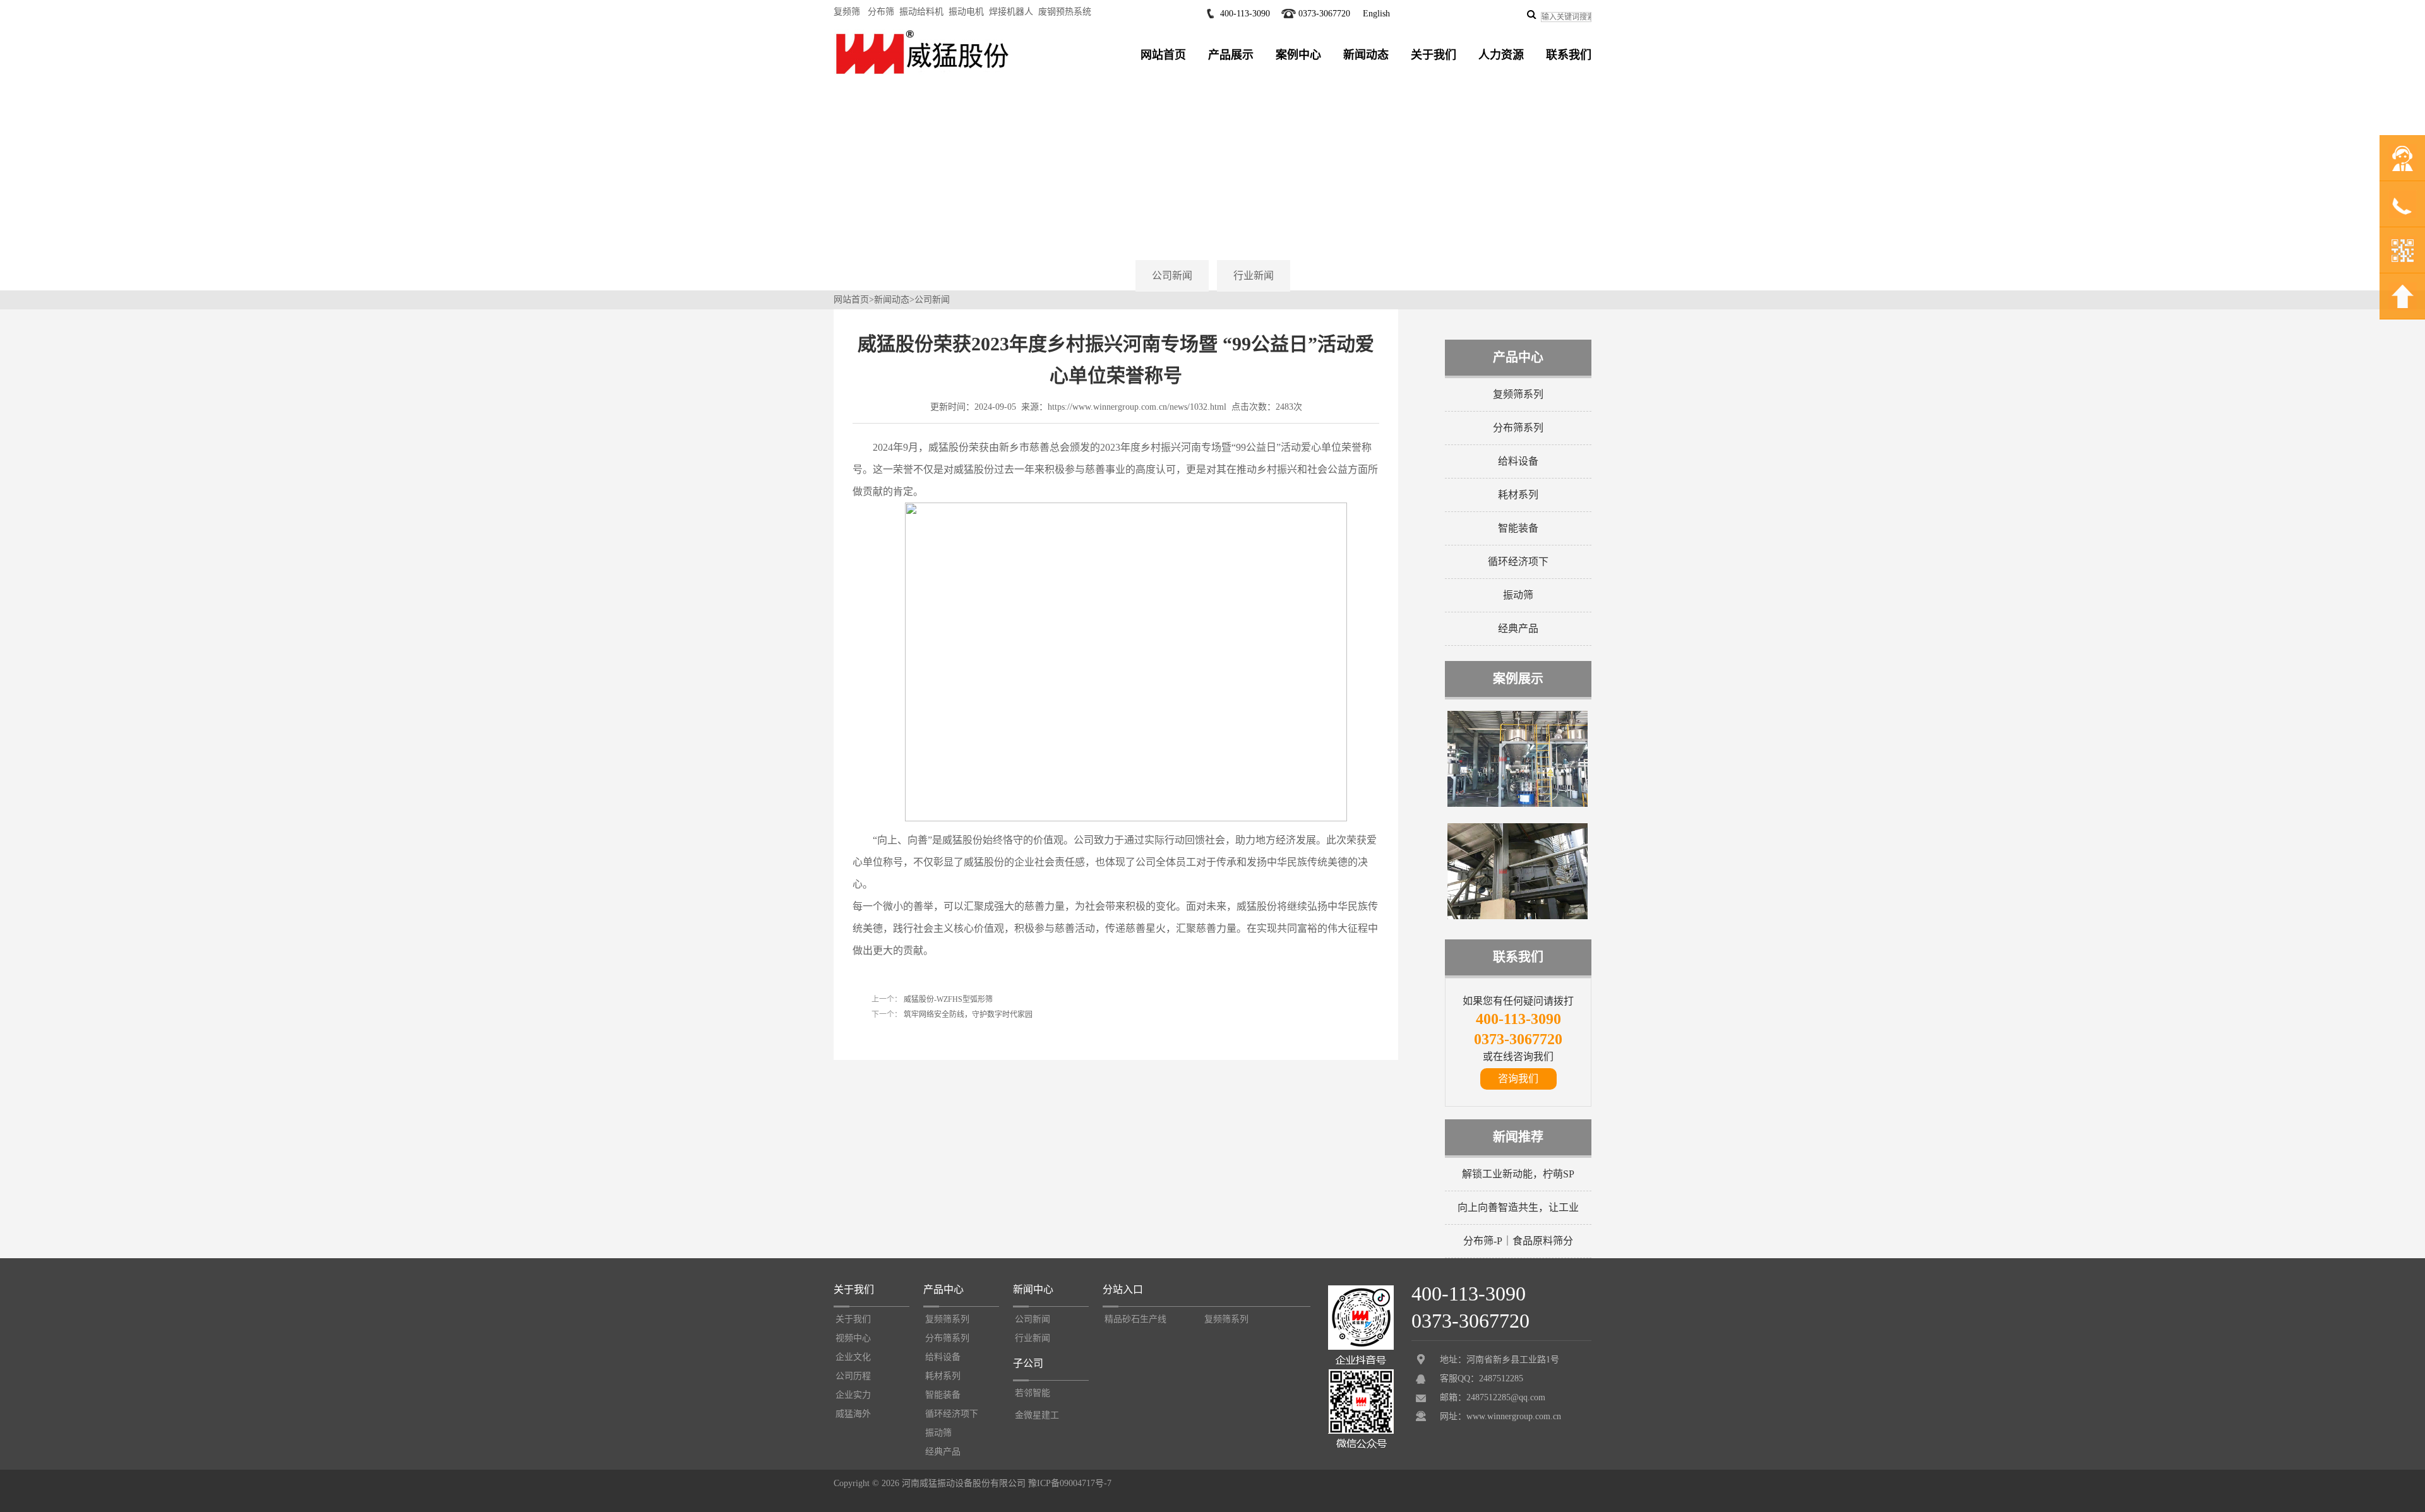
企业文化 (853, 1357)
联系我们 (1569, 55)
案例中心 (1298, 55)
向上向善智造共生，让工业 (1518, 1207)
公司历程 (853, 1376)
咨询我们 (1518, 1079)
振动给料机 (921, 12)
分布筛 (881, 12)
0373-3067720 (1324, 14)
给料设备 (1518, 461)
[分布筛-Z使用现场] (1518, 917)
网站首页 (1163, 55)
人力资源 (1501, 55)
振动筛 (1518, 595)
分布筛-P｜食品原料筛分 (1518, 1241)
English (1376, 14)
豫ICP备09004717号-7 (1070, 1483)
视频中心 (853, 1338)
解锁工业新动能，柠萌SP (1518, 1174)
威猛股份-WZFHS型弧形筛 (947, 999)
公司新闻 (1172, 276)
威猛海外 (853, 1414)
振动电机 (966, 12)
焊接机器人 (1011, 12)
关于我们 (1434, 55)
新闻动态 (1366, 55)
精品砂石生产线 (1135, 1319)
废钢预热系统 (1065, 12)
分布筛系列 (1518, 428)
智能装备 (1518, 528)
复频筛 (847, 12)
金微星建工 (1037, 1415)
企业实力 (853, 1395)
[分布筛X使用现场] (1518, 804)
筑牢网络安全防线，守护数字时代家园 (967, 1015)
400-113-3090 (1245, 14)
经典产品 (1518, 628)
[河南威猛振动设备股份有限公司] (922, 74)
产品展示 (1231, 55)
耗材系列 (1518, 495)
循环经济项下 (1518, 562)
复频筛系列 (1518, 394)
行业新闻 (1254, 276)
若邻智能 (1033, 1393)
